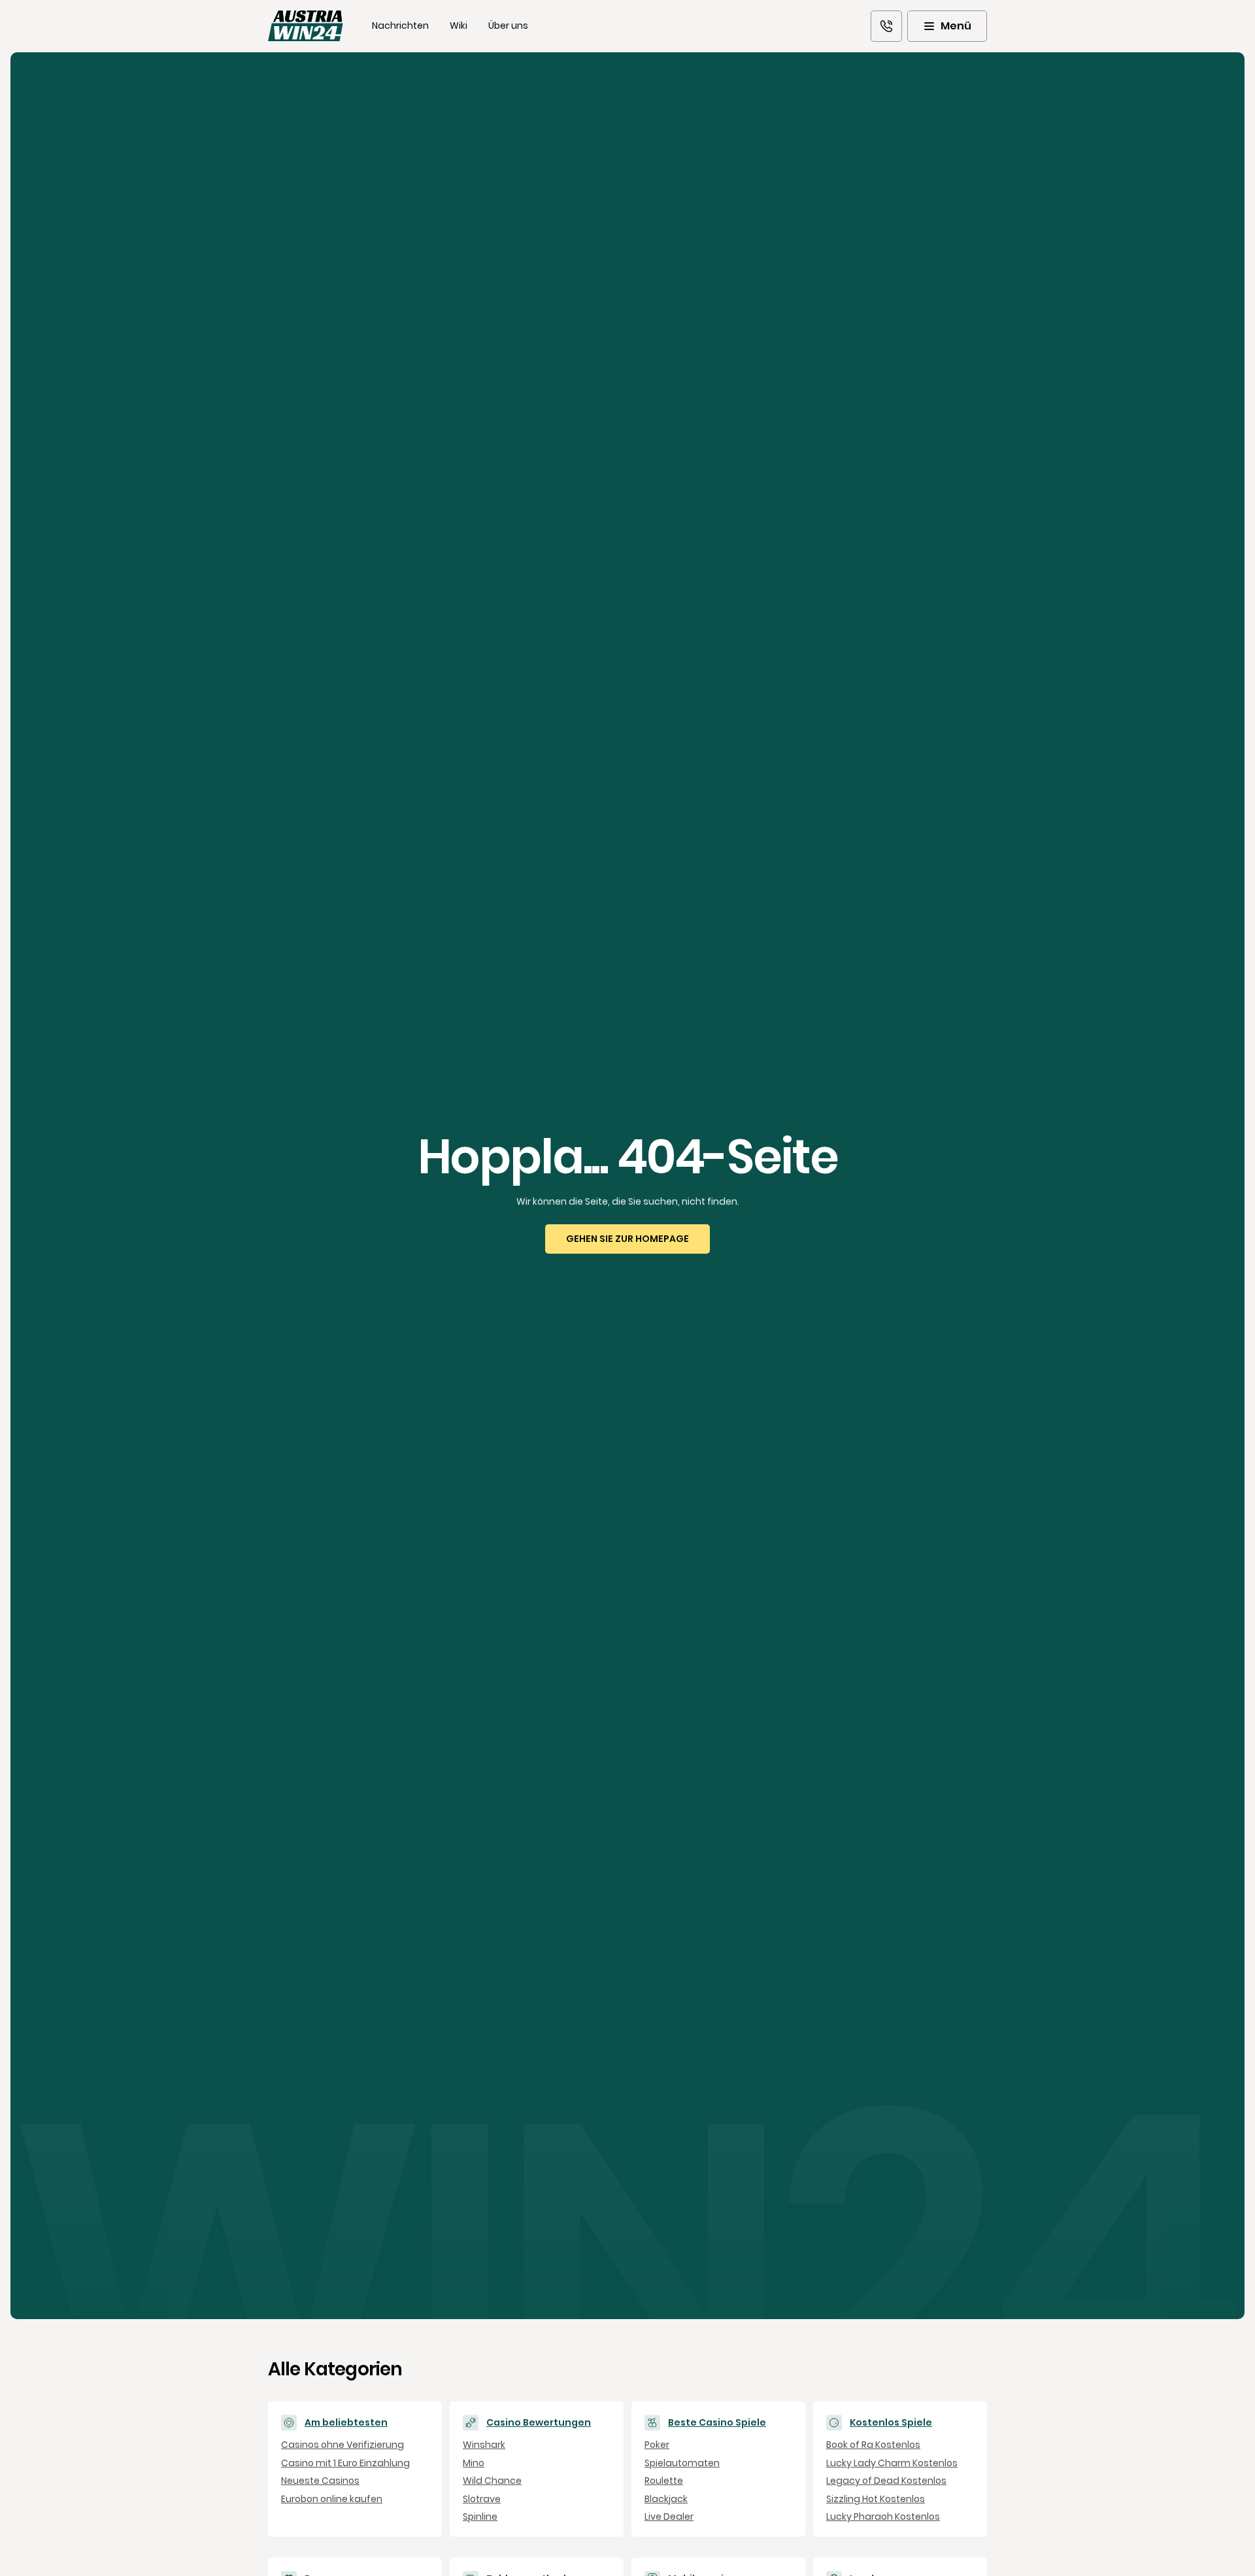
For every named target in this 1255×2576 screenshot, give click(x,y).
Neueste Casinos (320, 2481)
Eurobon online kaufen (332, 2499)
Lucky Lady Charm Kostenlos (892, 2463)
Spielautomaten (682, 2463)
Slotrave (482, 2499)
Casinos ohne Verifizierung (343, 2445)
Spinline (480, 2517)
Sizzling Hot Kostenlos (876, 2499)
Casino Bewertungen (539, 2423)
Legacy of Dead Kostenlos (886, 2481)
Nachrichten (400, 25)
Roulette (664, 2481)
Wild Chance (492, 2481)
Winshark (484, 2445)
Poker (657, 2445)
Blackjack (666, 2499)
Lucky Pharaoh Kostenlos (883, 2517)
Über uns (508, 25)
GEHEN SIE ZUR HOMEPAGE (627, 1239)
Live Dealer (669, 2517)
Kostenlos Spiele (891, 2423)
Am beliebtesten (346, 2423)
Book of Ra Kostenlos (873, 2445)
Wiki (459, 25)
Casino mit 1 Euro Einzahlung (345, 2463)
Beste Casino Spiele (717, 2423)
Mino (474, 2463)
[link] (886, 26)
